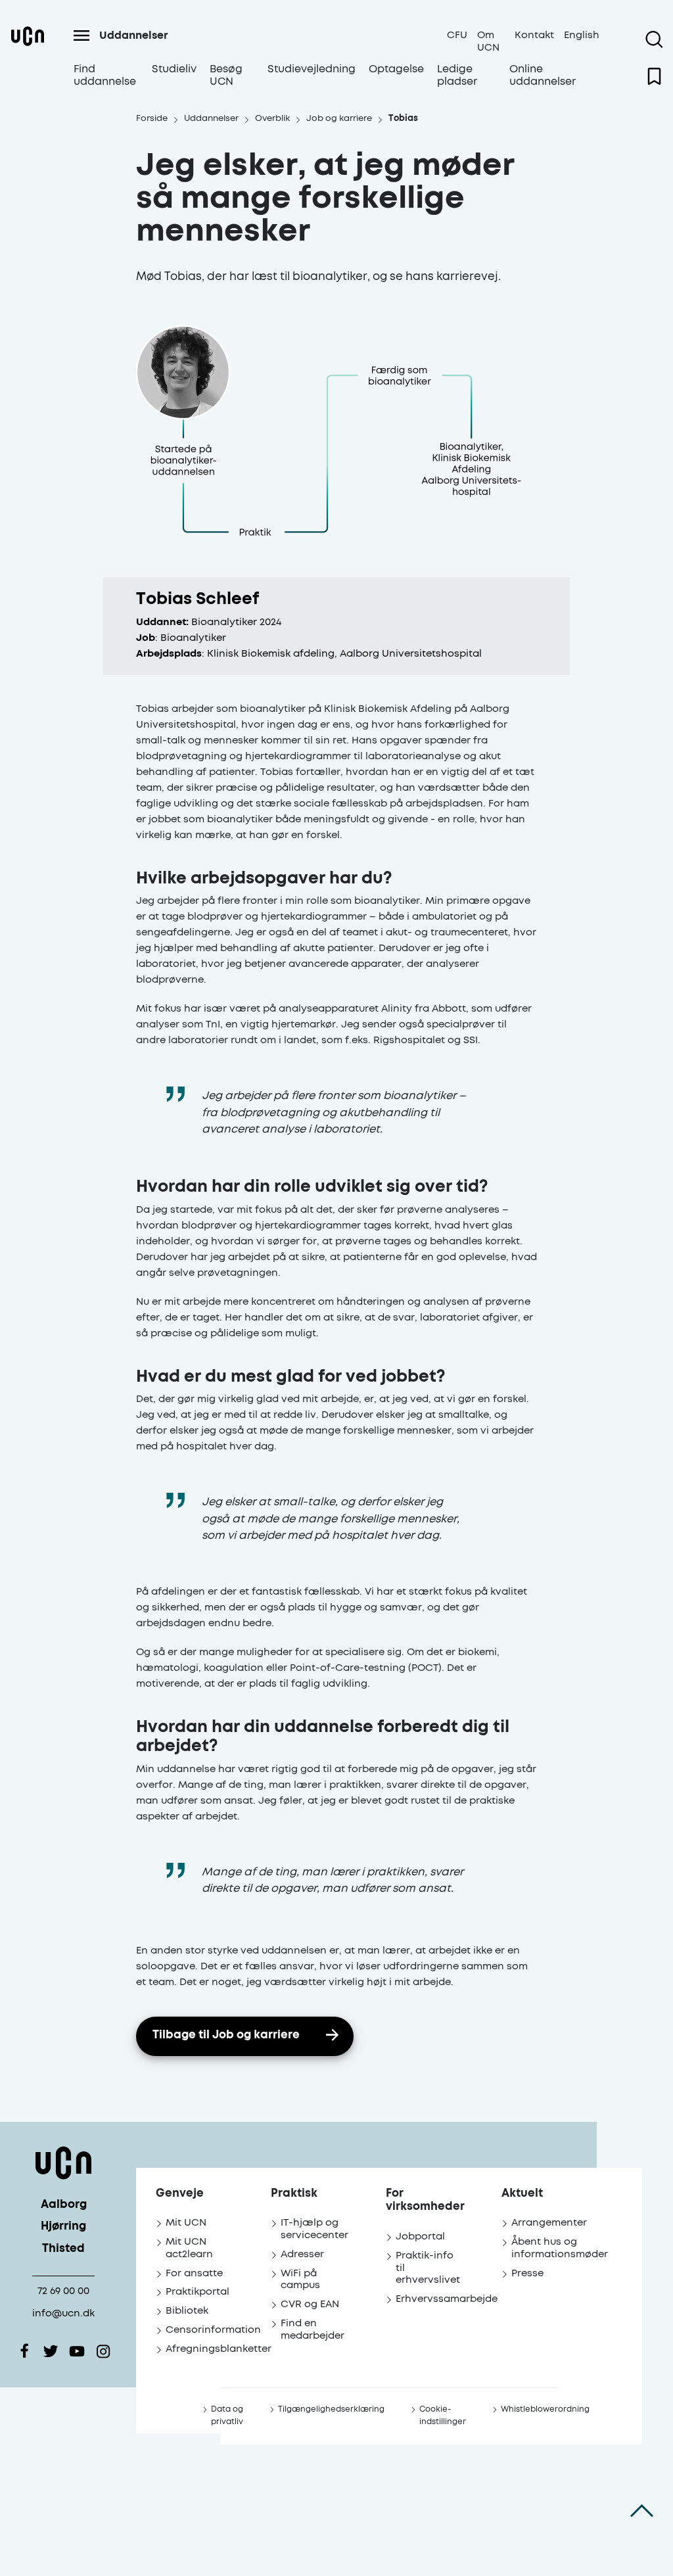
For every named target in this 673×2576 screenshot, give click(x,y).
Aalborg (64, 2205)
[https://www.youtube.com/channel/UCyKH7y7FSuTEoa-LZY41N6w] (77, 2351)
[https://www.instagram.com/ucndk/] (103, 2351)
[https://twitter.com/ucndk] (51, 2351)
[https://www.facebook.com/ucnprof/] (24, 2351)
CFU (457, 35)
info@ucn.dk (63, 2313)
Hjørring (63, 2227)
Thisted (63, 2249)
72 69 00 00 (63, 2291)
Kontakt (534, 35)
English (582, 35)
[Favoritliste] (654, 76)
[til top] (642, 2510)
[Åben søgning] (654, 39)
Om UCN (488, 41)
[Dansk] (28, 59)
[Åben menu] (81, 35)
